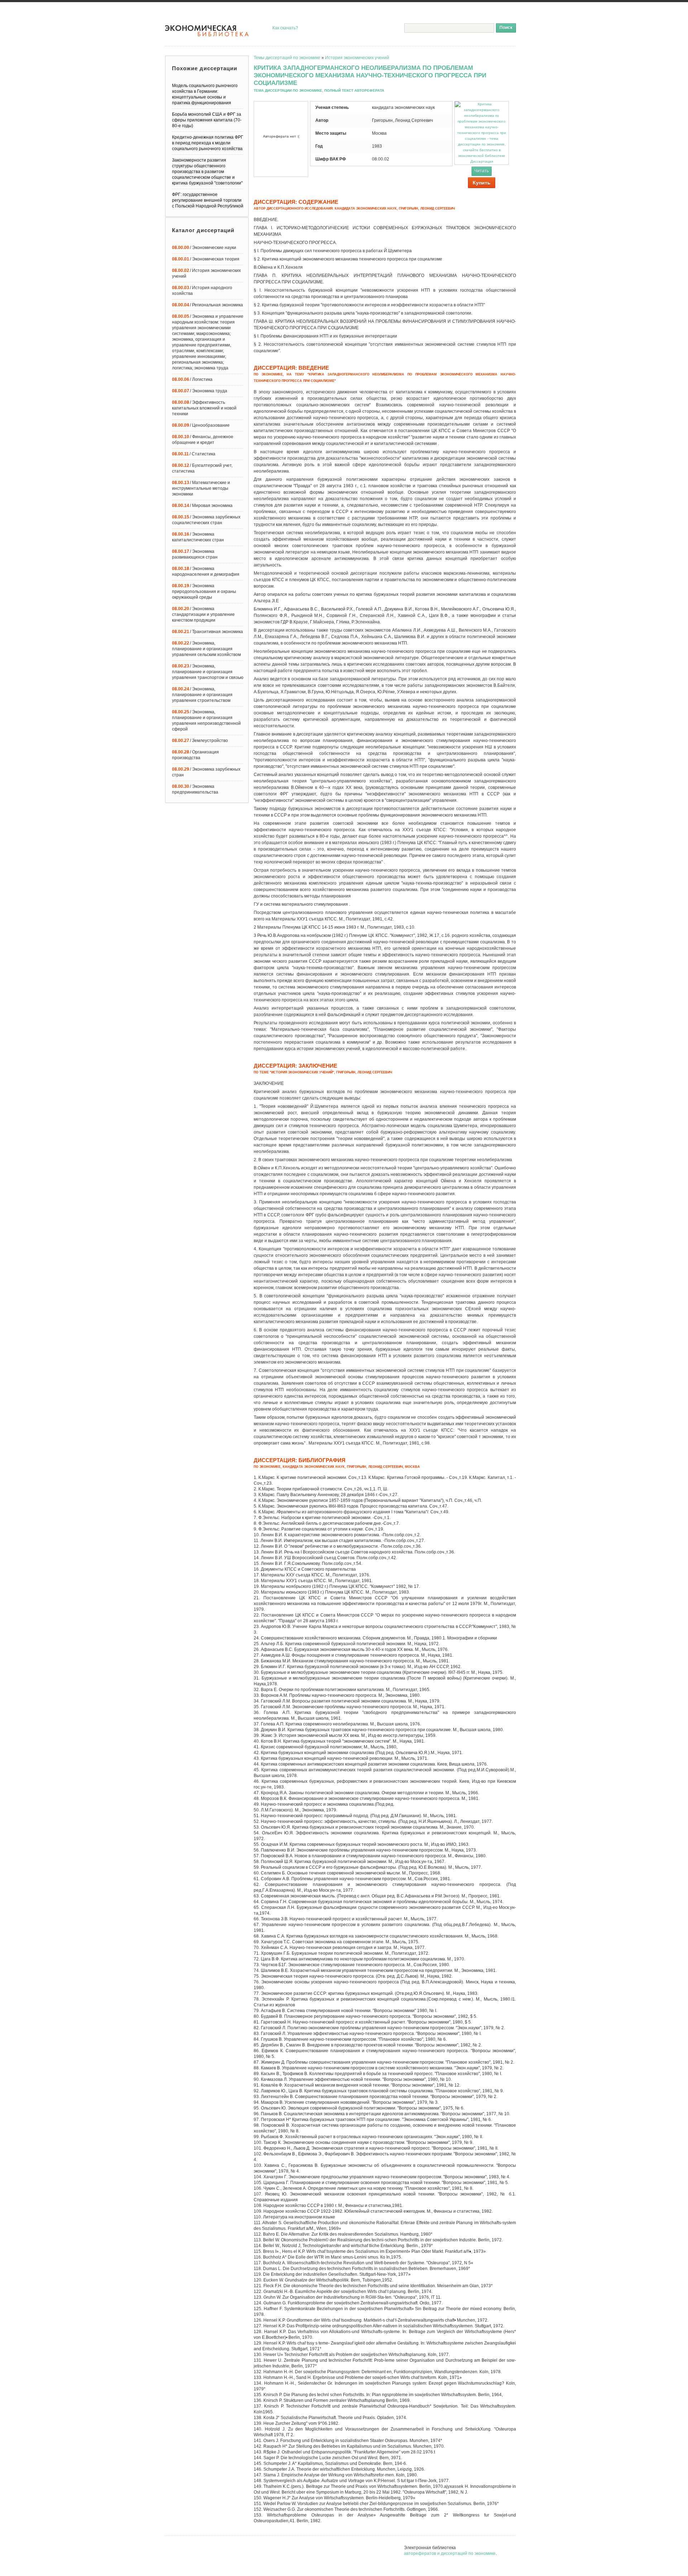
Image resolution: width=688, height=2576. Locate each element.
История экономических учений (357, 58)
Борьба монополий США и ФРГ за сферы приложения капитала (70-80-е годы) (207, 120)
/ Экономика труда (200, 391)
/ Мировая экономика (202, 506)
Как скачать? (285, 28)
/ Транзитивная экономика (207, 632)
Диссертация (482, 161)
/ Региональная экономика (207, 305)
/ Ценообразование (201, 425)
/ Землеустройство (200, 741)
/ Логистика (192, 379)
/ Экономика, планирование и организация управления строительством (202, 695)
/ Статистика (194, 454)
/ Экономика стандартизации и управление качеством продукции (203, 614)
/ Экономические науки (204, 248)
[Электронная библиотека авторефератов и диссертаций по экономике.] (207, 31)
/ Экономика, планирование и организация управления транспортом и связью (208, 672)
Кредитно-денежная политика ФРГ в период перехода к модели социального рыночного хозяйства (208, 143)
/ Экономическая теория (206, 259)
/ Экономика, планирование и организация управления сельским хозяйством (206, 649)
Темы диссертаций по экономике (287, 58)
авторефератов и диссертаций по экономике (450, 2553)
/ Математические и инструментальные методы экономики (201, 488)
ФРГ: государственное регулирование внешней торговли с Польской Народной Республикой (208, 200)
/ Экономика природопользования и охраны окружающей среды (204, 592)
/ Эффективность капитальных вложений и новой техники (204, 408)
